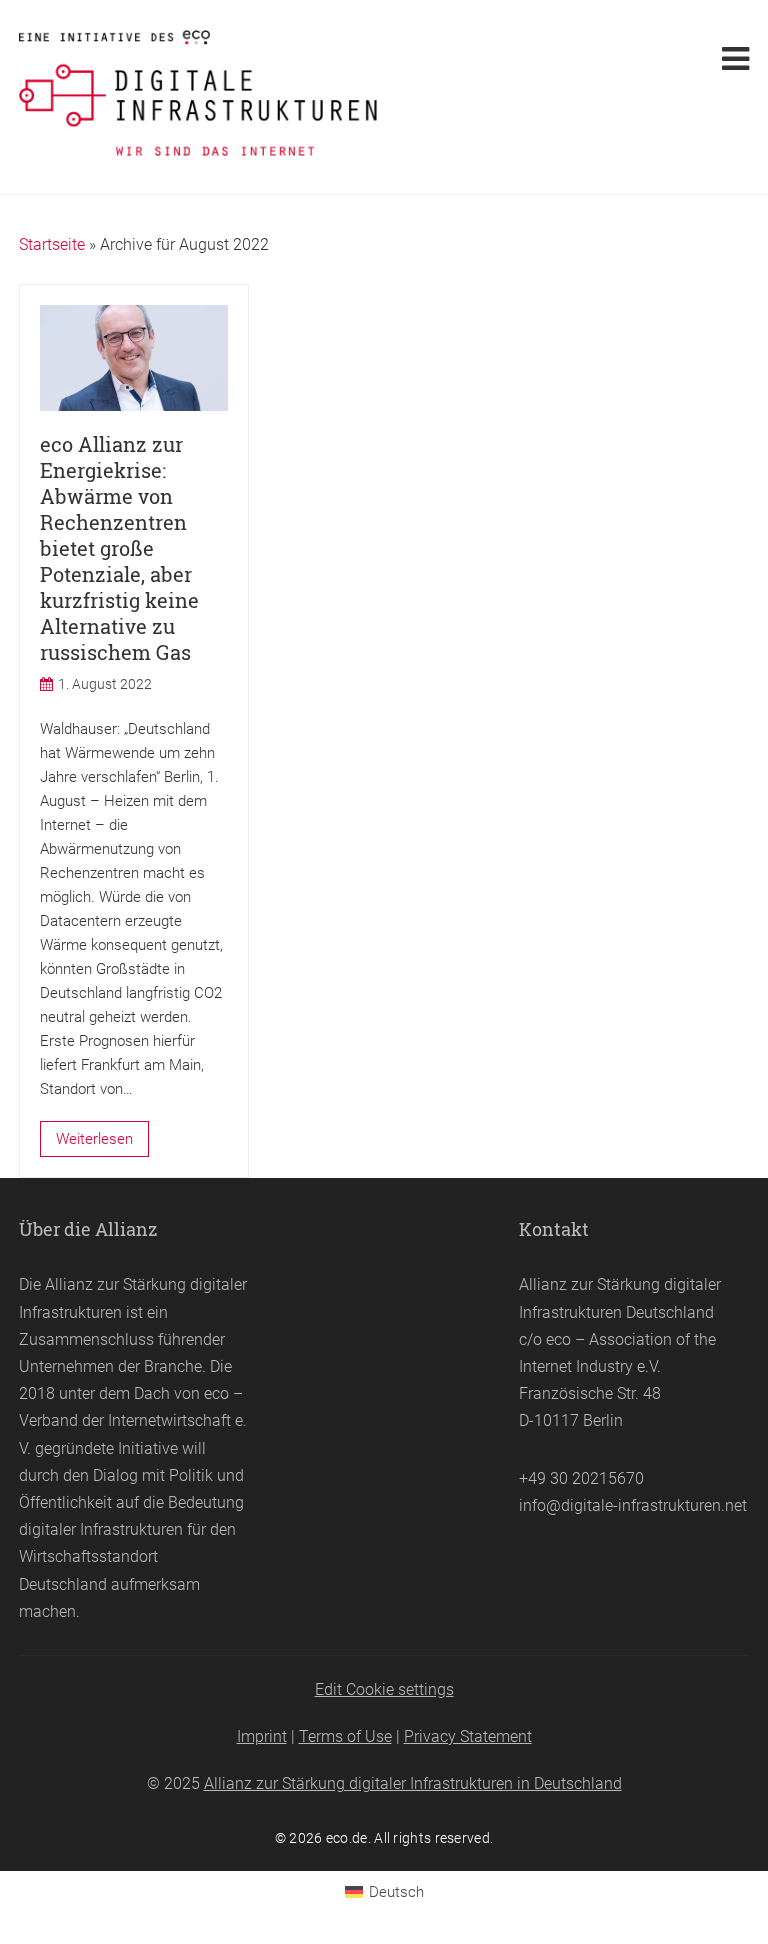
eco (216, 1393)
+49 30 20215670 (581, 1478)
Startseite (52, 244)
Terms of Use (345, 1736)
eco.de (347, 1838)
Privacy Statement (468, 1736)
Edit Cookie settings (384, 1689)
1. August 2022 (105, 684)
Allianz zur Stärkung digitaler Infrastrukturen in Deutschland (413, 1783)
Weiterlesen (94, 1139)
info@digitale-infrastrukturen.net (633, 1505)
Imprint (262, 1736)
